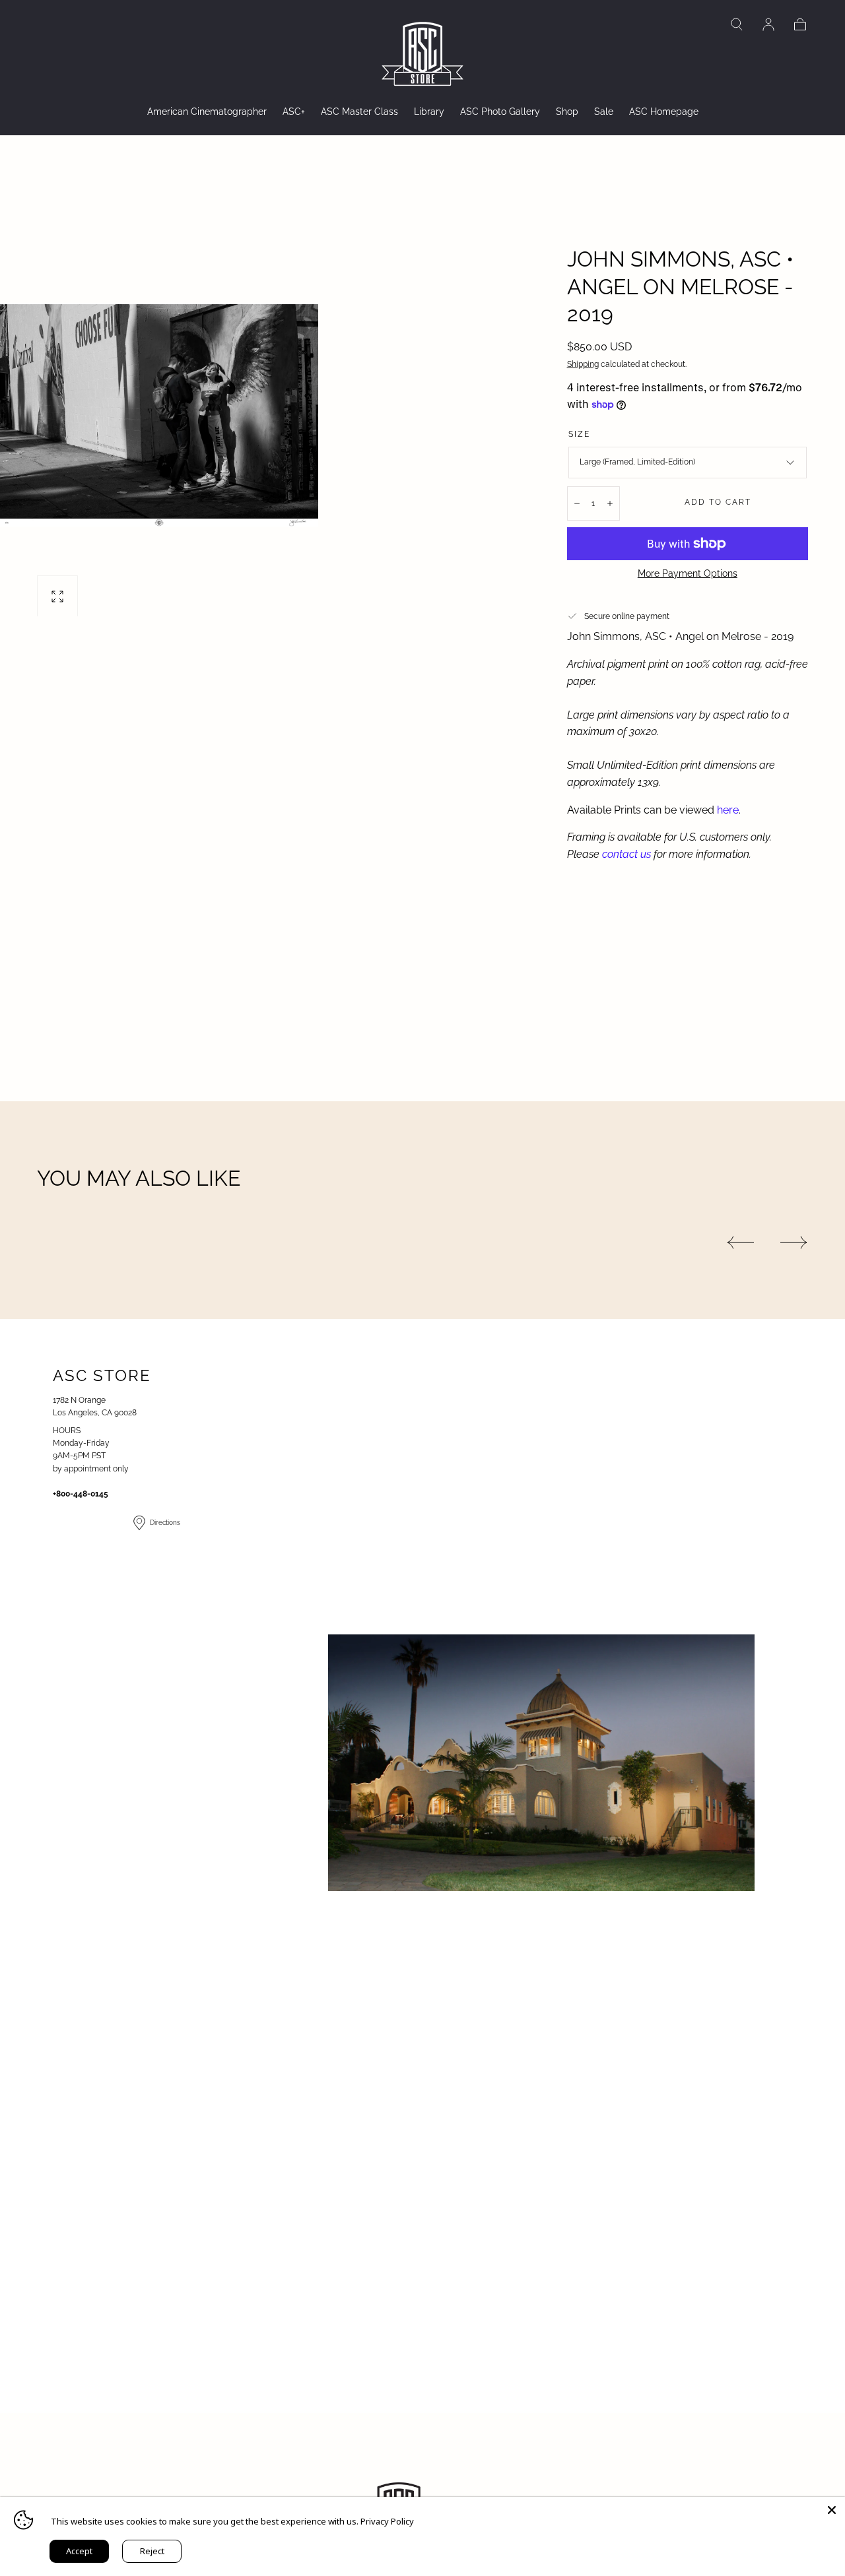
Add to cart (718, 502)
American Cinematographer (207, 112)
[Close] (832, 2510)
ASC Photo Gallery (500, 112)
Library (429, 112)
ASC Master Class (359, 112)
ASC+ (294, 112)
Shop (567, 112)
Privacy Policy (387, 2521)
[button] (737, 24)
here (728, 810)
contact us (626, 854)
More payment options (688, 573)
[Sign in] (768, 24)
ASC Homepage (664, 112)
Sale (604, 112)
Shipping (583, 364)
